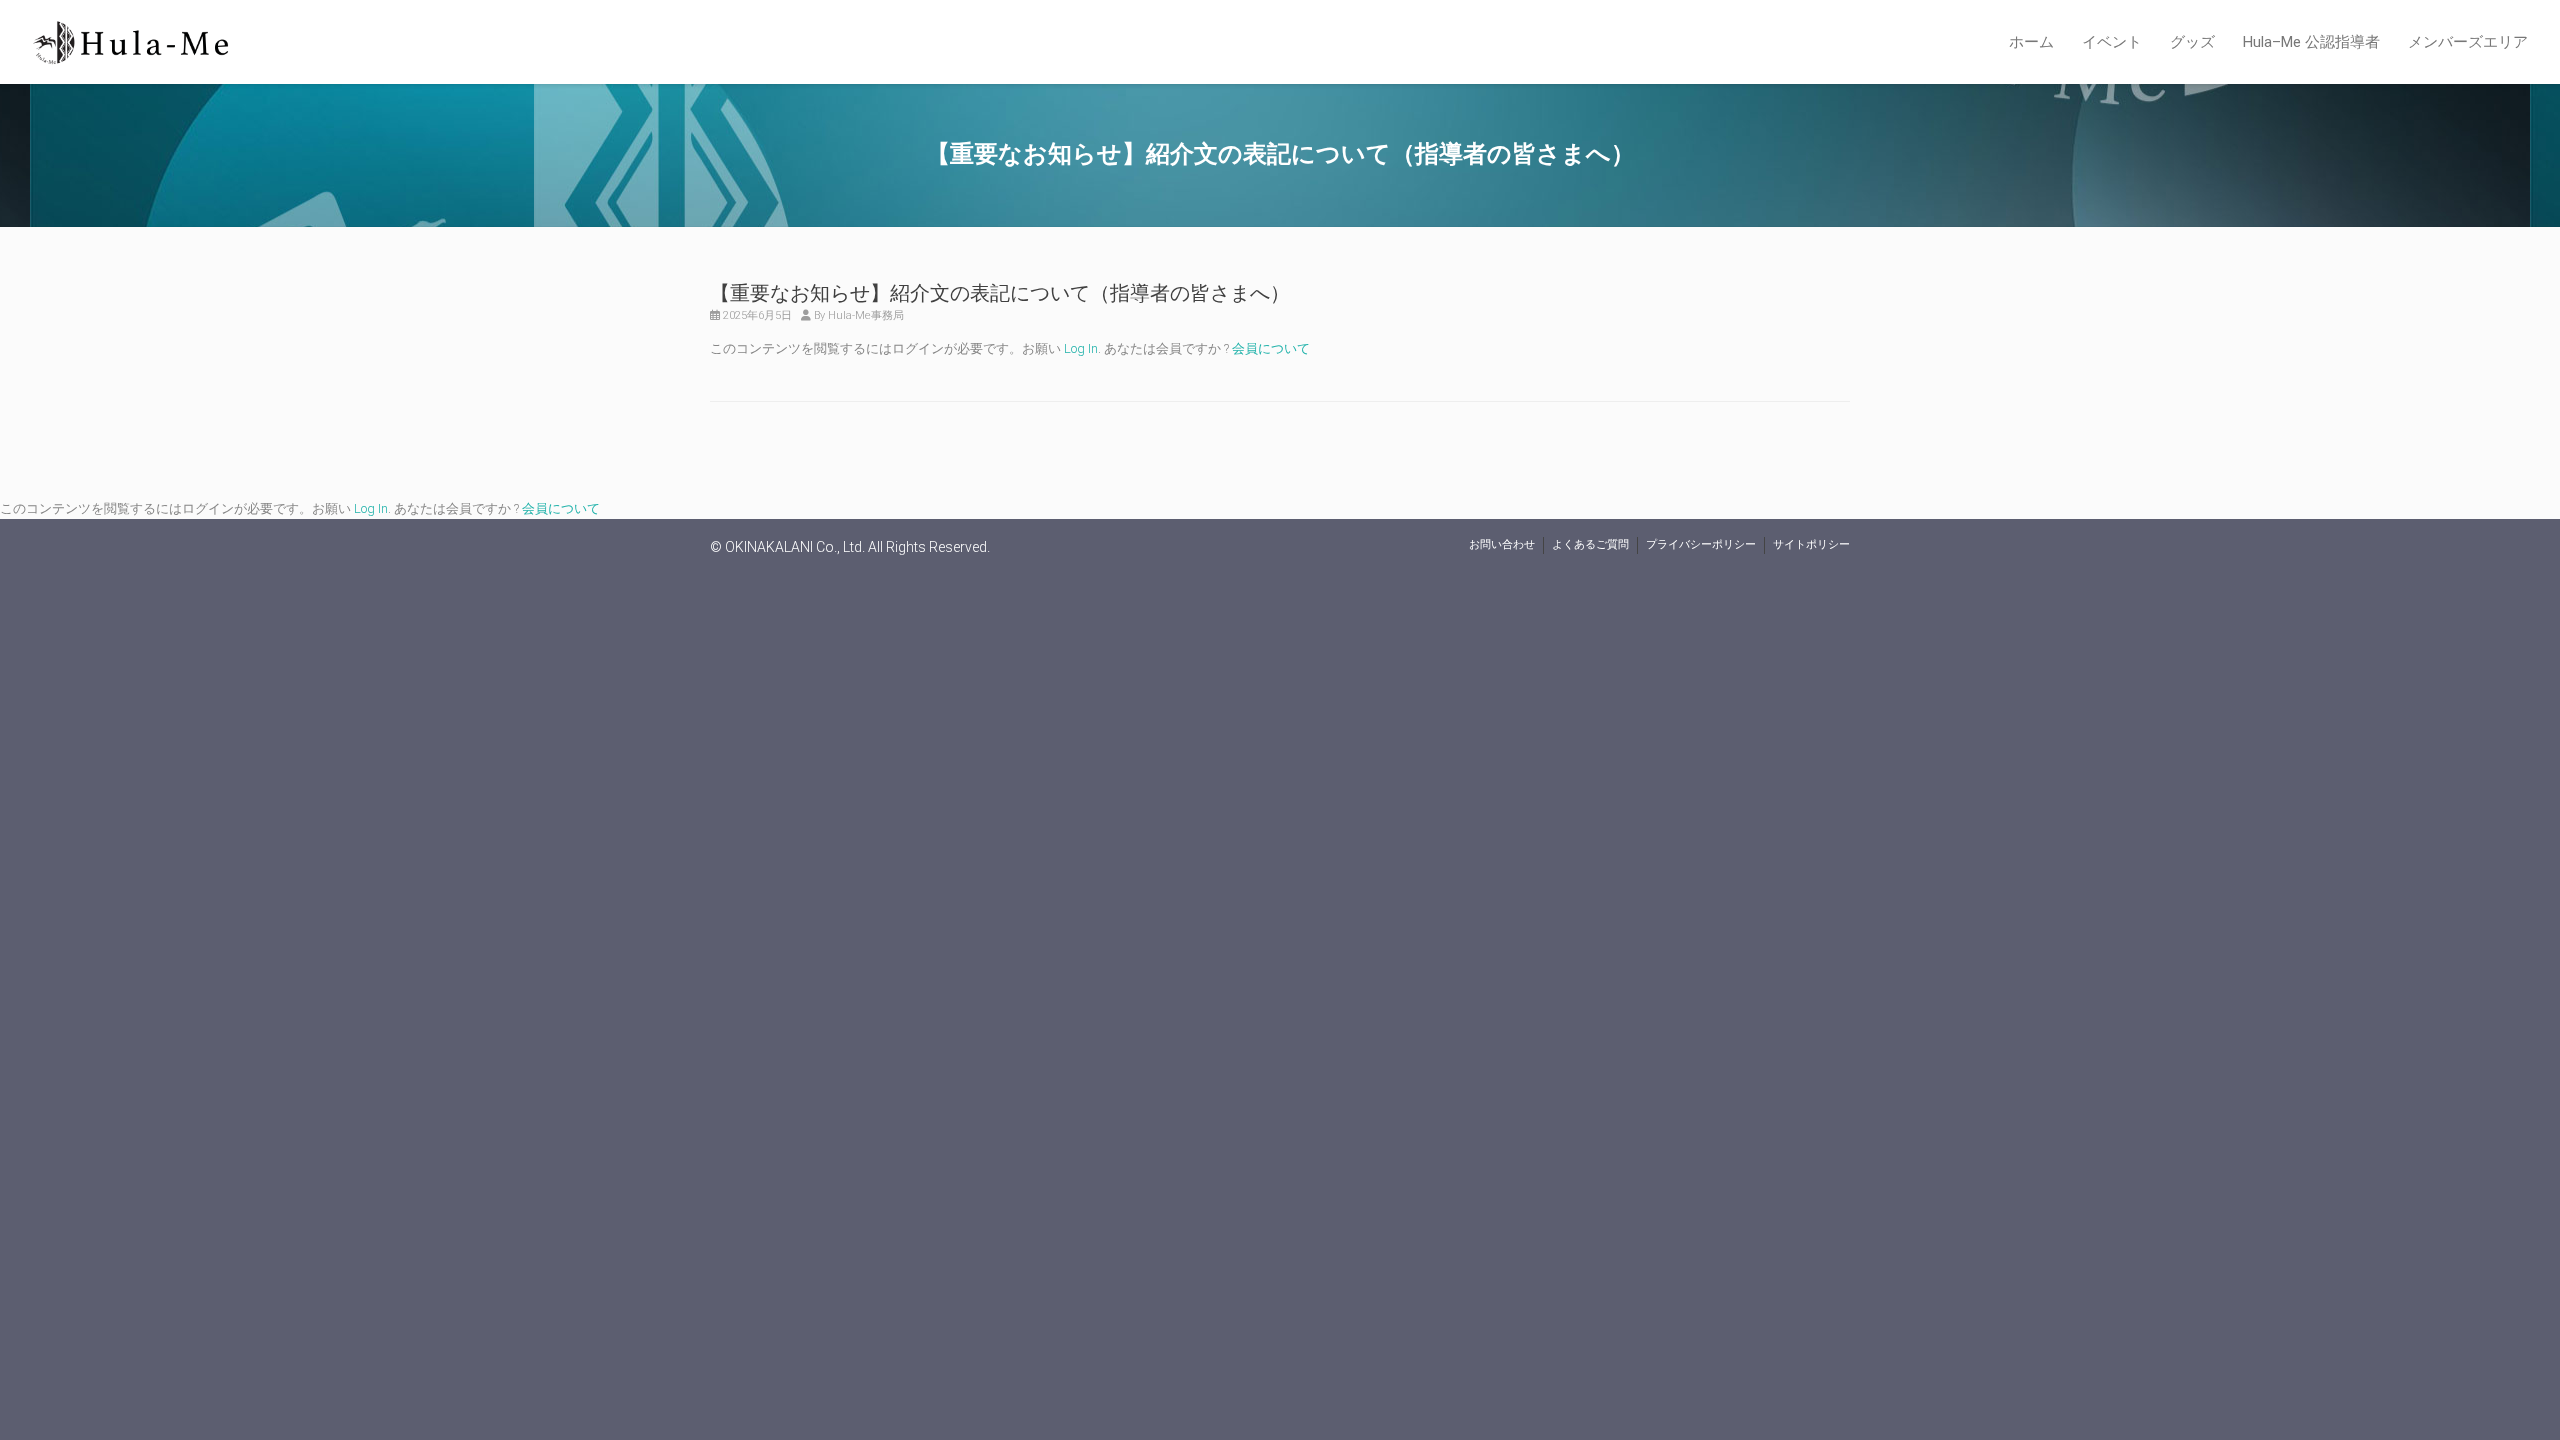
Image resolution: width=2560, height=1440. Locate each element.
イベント (2112, 42)
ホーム (2031, 42)
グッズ (2192, 42)
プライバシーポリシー (1701, 544)
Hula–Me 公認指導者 (2311, 42)
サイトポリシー (1811, 544)
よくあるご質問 (1590, 544)
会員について (1271, 348)
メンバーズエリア (2468, 42)
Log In (1081, 348)
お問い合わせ (1502, 544)
